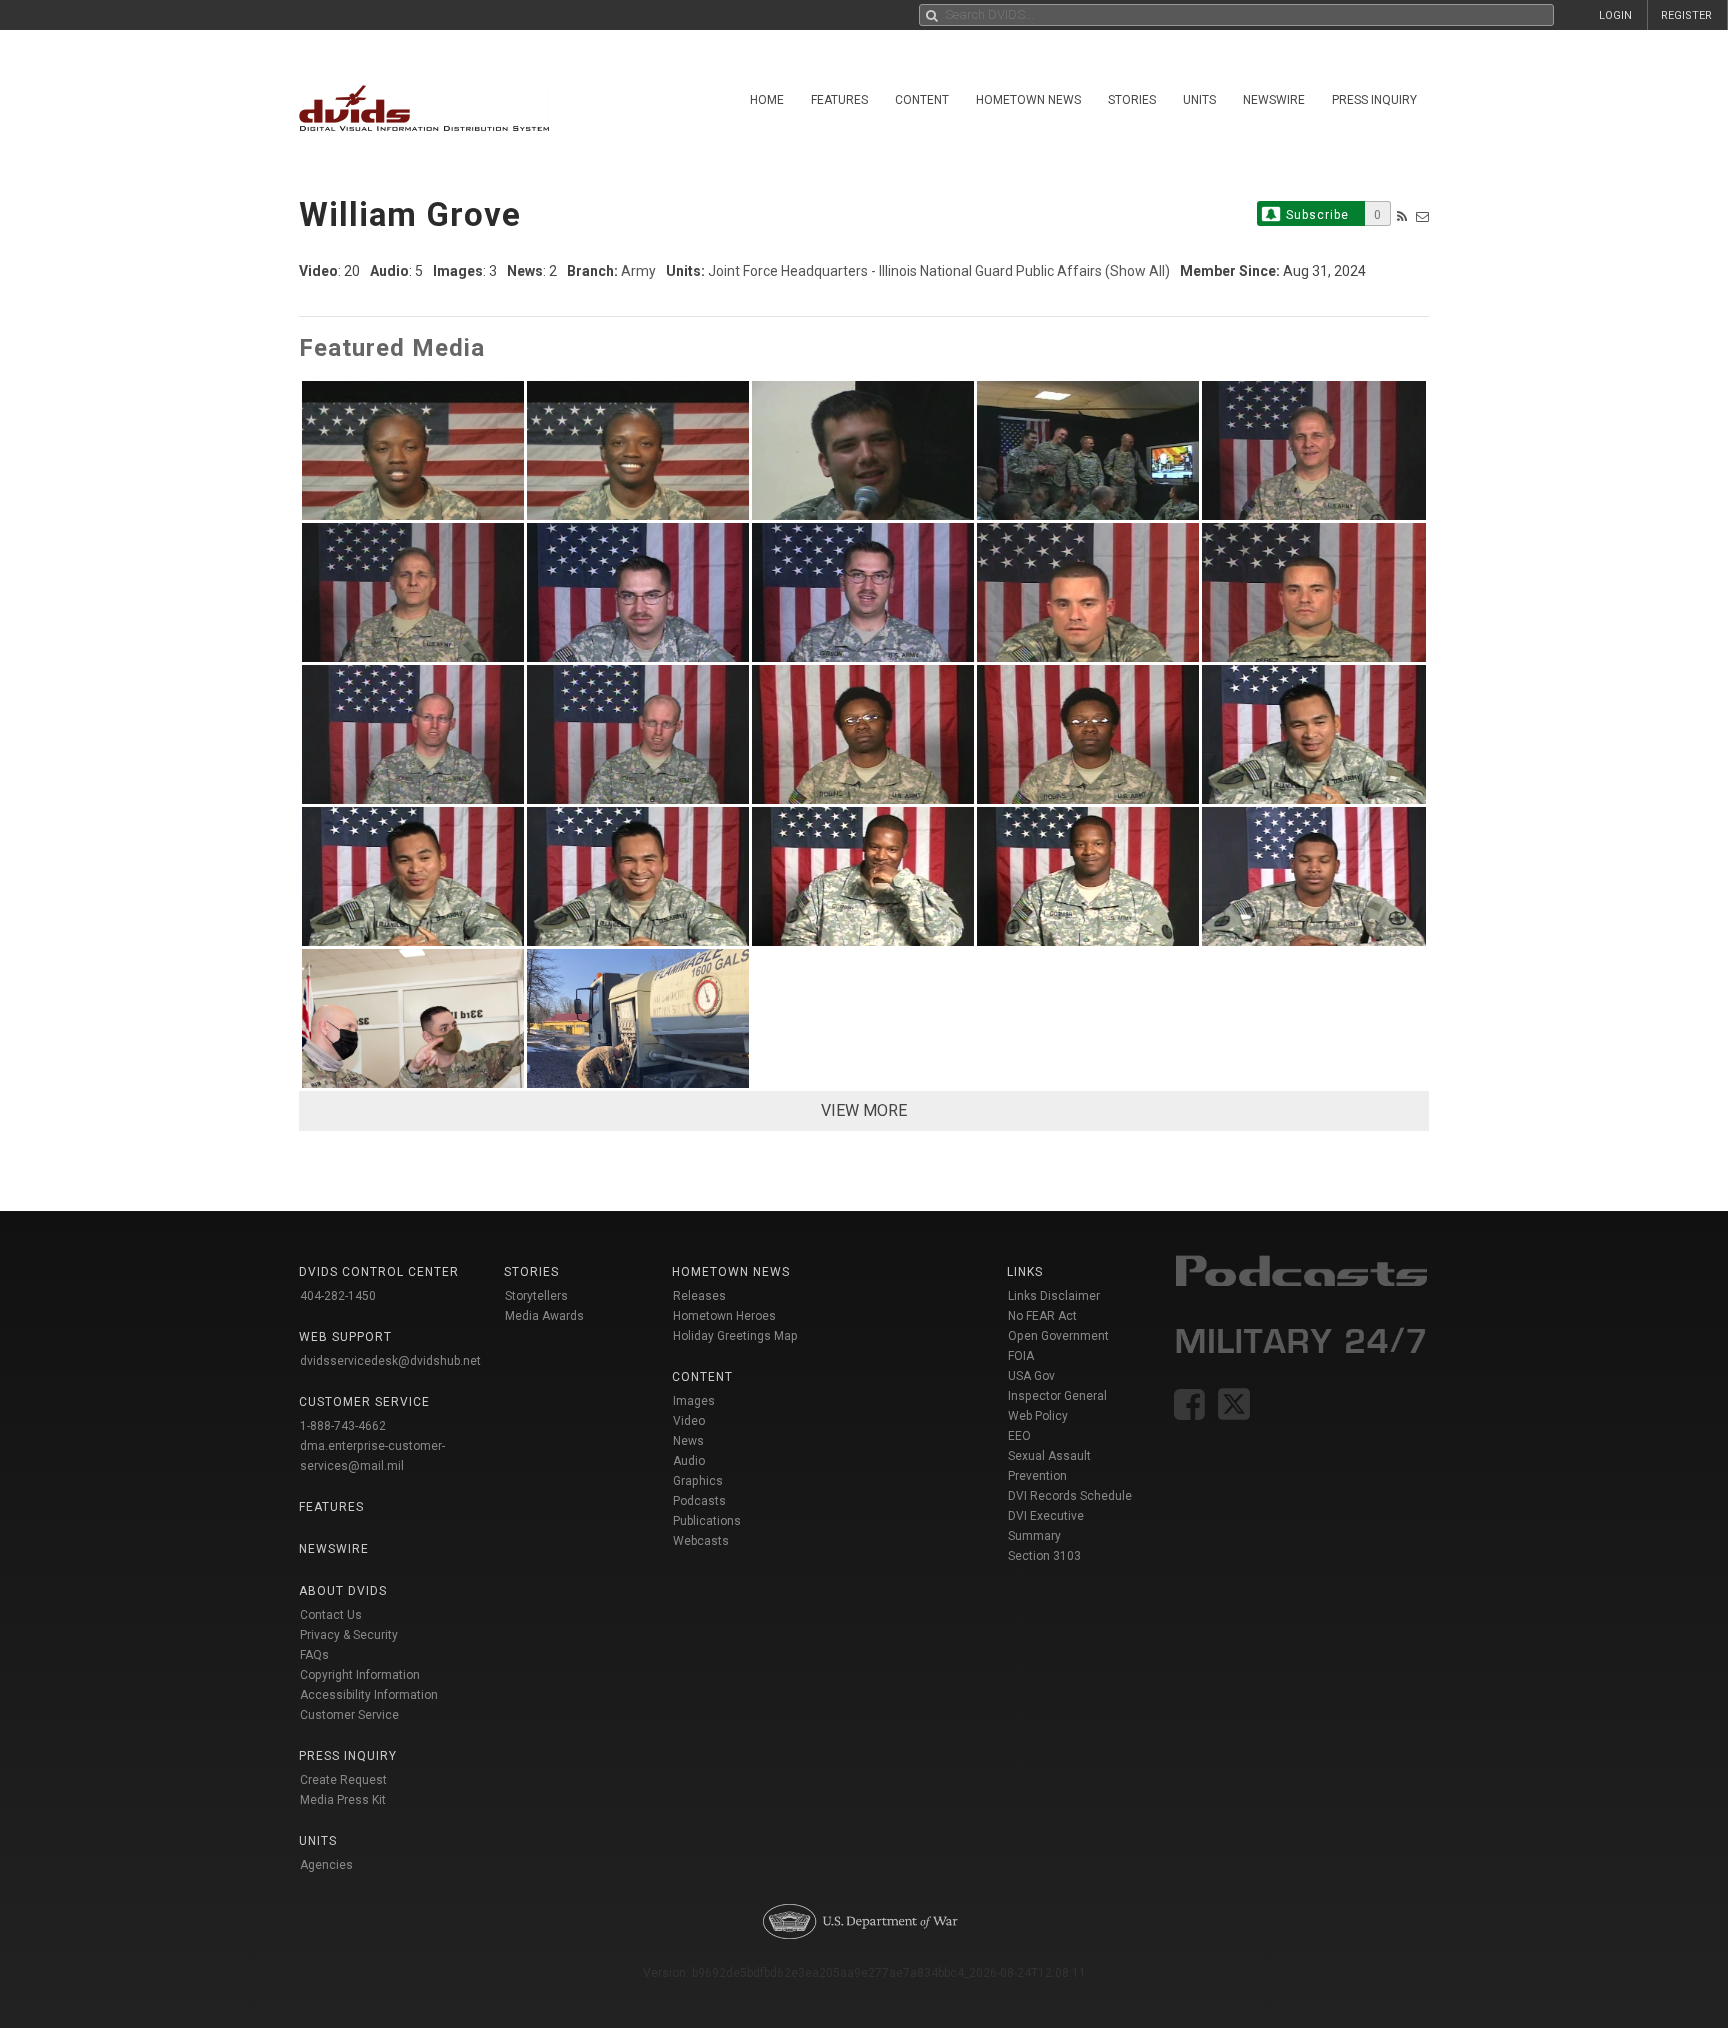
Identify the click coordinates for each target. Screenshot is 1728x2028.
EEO (1019, 1436)
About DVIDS (343, 1591)
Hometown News (1028, 100)
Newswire (1274, 100)
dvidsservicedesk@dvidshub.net (390, 1361)
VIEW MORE (864, 1110)
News (688, 1441)
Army (638, 271)
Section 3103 (1044, 1556)
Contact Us (331, 1615)
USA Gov (1031, 1376)
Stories (1132, 100)
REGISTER (1686, 15)
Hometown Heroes (724, 1316)
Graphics (698, 1481)
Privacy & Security (349, 1635)
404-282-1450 (338, 1296)
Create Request (343, 1780)
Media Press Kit (343, 1800)
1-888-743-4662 (343, 1426)
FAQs (314, 1655)
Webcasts (701, 1541)
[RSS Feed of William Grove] (1402, 216)
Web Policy (1038, 1416)
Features (839, 100)
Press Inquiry (1374, 100)
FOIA (1021, 1356)
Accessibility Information (369, 1695)
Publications (707, 1521)
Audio (689, 1461)
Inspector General (1057, 1396)
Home (767, 100)
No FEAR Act (1042, 1316)
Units (1199, 100)
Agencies (326, 1865)
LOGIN (1615, 15)
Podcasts (699, 1501)
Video (689, 1421)
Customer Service (349, 1715)
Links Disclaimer (1054, 1296)
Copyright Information (360, 1675)
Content (922, 100)
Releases (699, 1296)
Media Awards (544, 1316)
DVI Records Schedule (1070, 1496)
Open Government (1058, 1336)
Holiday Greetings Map (735, 1336)
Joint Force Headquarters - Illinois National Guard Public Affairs (905, 271)
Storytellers (536, 1296)
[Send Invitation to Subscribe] (1422, 216)
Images (694, 1401)
